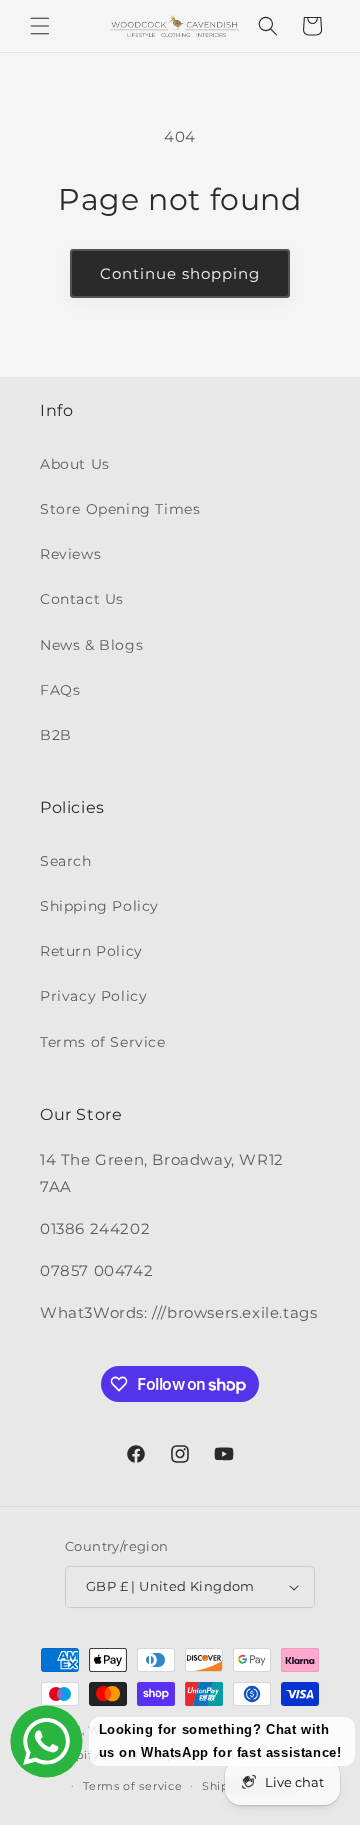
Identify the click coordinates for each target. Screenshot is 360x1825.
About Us (75, 464)
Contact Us (82, 599)
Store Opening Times (120, 509)
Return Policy (91, 951)
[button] (40, 26)
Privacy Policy (93, 996)
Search (66, 861)
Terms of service (132, 1786)
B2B (56, 735)
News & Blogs (91, 645)
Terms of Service (103, 1042)
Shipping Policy (99, 906)
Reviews (70, 554)
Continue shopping (180, 273)
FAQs (60, 690)
